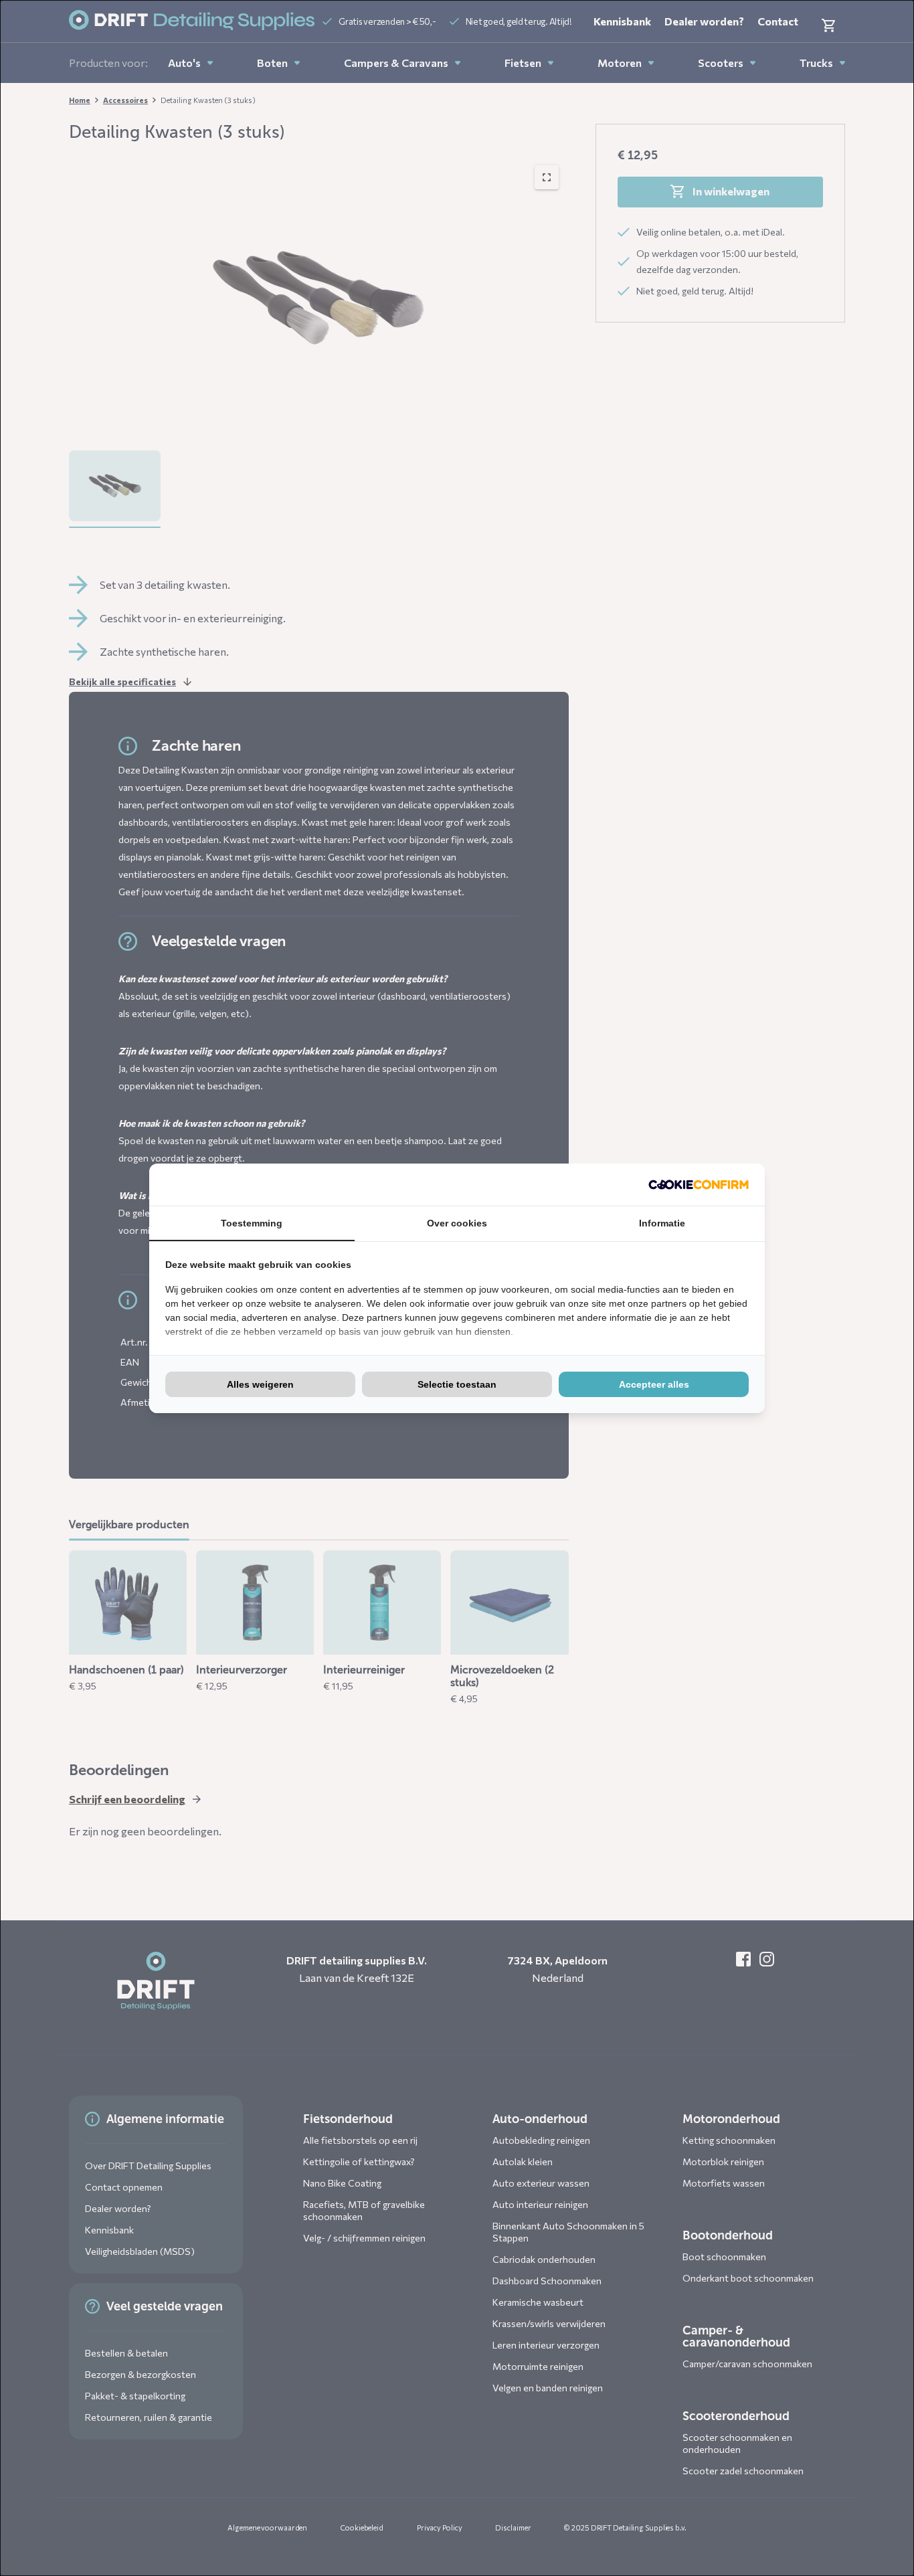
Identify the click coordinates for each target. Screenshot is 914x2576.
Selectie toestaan (457, 1384)
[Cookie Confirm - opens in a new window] (699, 1185)
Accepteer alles (654, 1384)
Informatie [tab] (662, 1223)
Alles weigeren (260, 1384)
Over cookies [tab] (457, 1223)
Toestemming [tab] (252, 1223)
